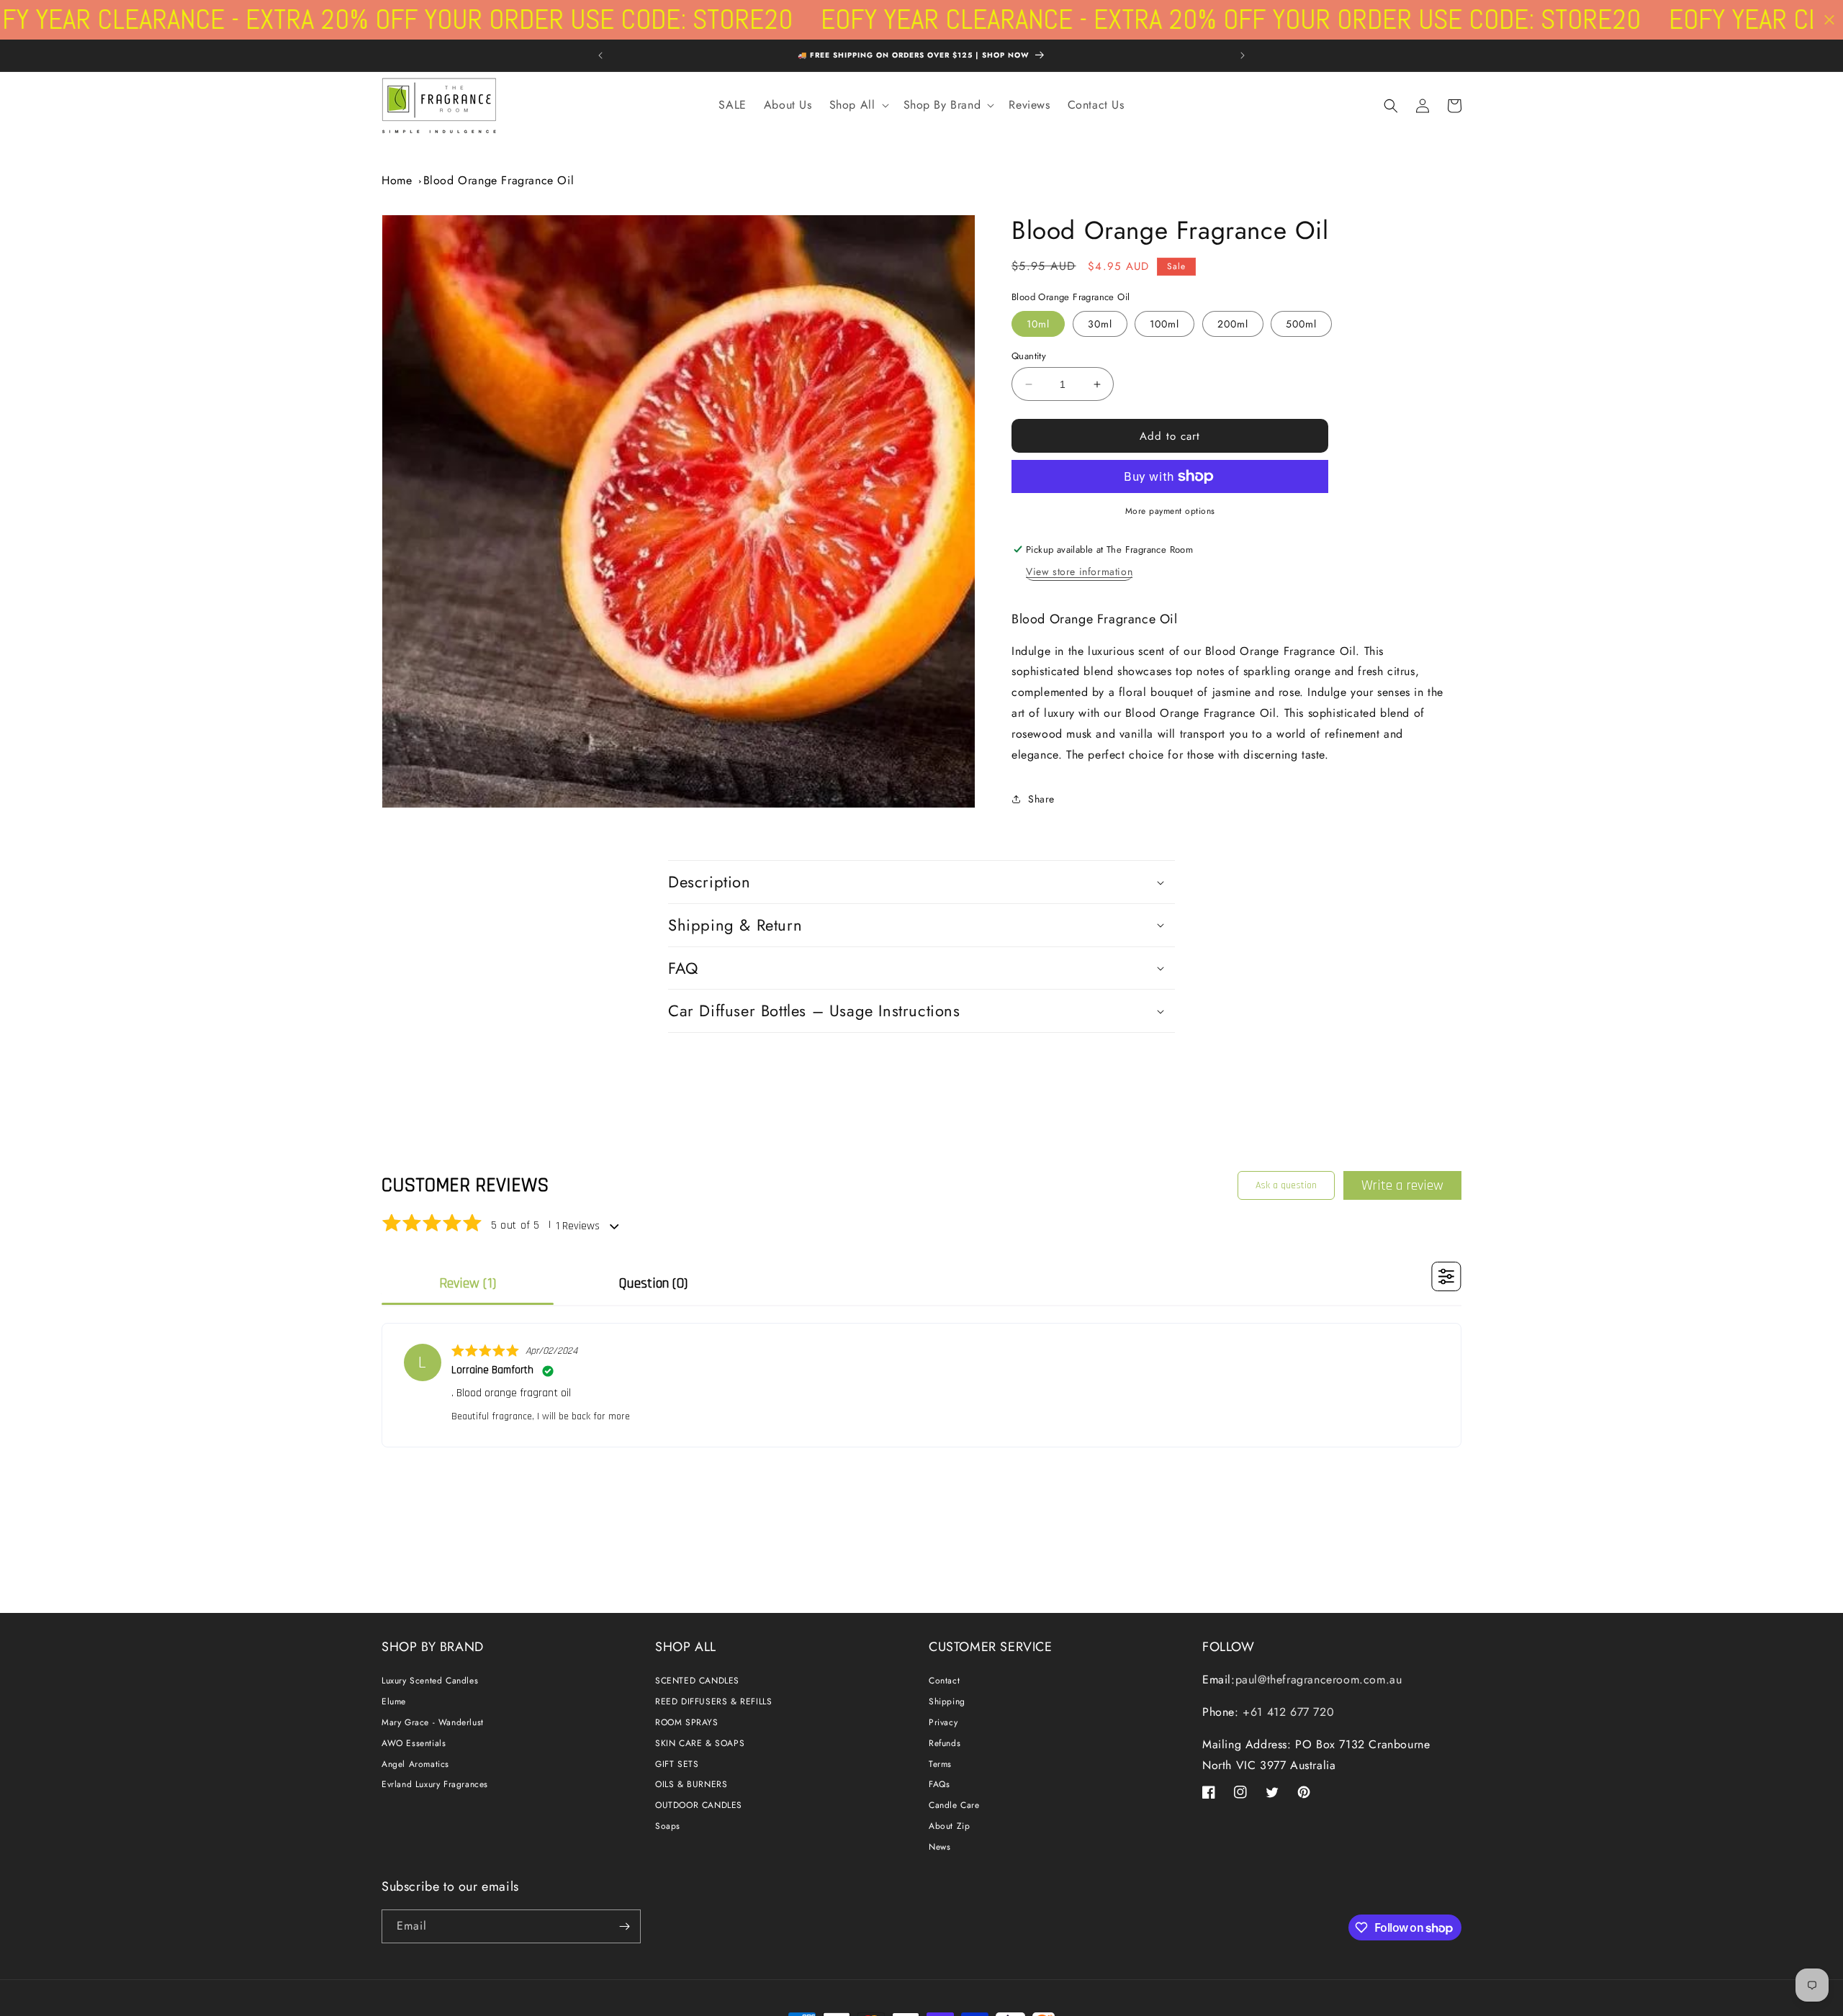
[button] (858, 105)
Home (397, 180)
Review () (468, 1283)
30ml (1100, 324)
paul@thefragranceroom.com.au (1319, 1680)
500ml (1301, 324)
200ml (1233, 324)
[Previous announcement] (600, 55)
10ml (1038, 324)
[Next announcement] (1243, 55)
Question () (653, 1283)
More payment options (1170, 511)
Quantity (1029, 356)
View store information (1079, 571)
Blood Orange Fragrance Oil (499, 180)
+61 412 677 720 (1287, 1712)
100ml (1164, 324)
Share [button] (1041, 799)
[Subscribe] (624, 1926)
